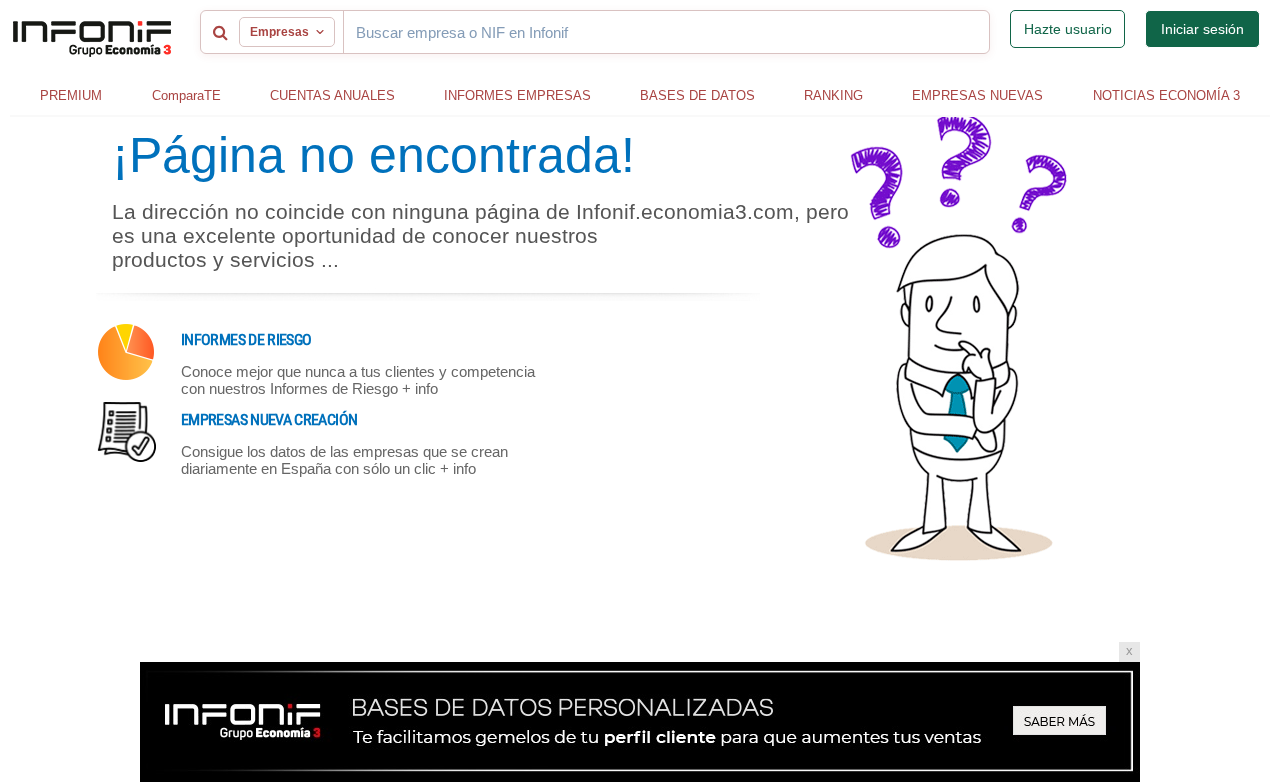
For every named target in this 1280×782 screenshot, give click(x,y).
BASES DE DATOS (697, 95)
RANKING (833, 95)
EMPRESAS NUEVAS (977, 95)
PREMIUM (71, 95)
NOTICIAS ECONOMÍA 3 (1166, 95)
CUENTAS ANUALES (332, 95)
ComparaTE (186, 95)
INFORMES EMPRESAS (517, 95)
